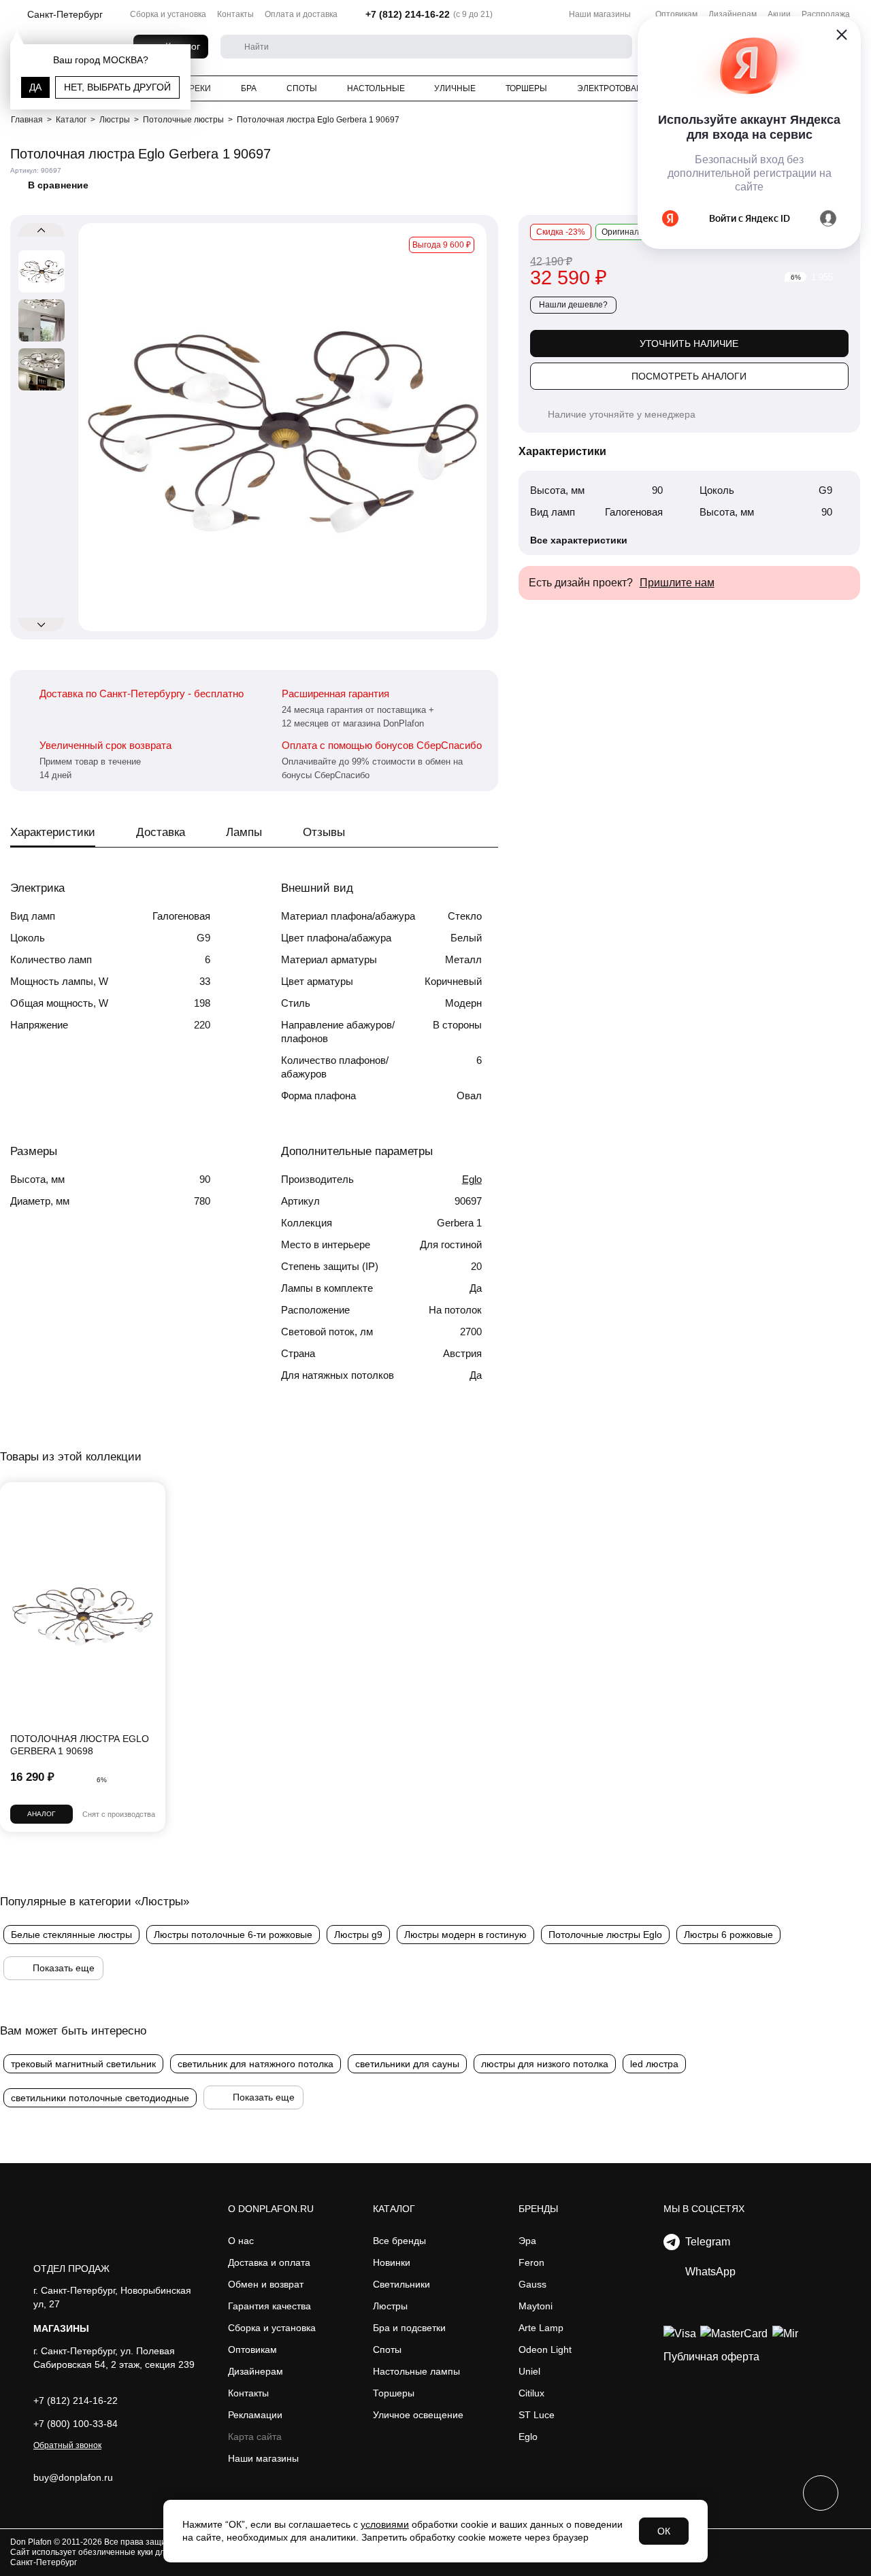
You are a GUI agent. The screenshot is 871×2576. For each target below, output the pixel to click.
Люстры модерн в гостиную (465, 1935)
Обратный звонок (67, 2445)
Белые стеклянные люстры (71, 1935)
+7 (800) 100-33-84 (76, 2424)
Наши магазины (600, 14)
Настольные (376, 88)
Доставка (161, 832)
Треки (198, 88)
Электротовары (613, 88)
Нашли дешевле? (573, 305)
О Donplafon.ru (271, 2209)
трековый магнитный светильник (83, 2064)
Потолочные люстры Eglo (605, 1935)
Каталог (394, 2209)
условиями (385, 2524)
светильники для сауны (407, 2064)
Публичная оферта (711, 2357)
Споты (302, 88)
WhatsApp (708, 2272)
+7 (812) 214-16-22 (408, 14)
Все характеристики (579, 540)
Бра (249, 88)
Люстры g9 (358, 1935)
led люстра (654, 2064)
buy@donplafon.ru (73, 2477)
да (35, 87)
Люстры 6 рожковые (728, 1935)
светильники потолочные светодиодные (100, 2098)
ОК (664, 2531)
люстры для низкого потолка (545, 2064)
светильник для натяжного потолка (256, 2064)
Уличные (455, 88)
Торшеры (526, 88)
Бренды (538, 2209)
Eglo (472, 1179)
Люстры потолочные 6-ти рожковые (233, 1935)
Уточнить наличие (689, 344)
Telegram (705, 2242)
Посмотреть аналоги (689, 376)
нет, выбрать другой (117, 87)
